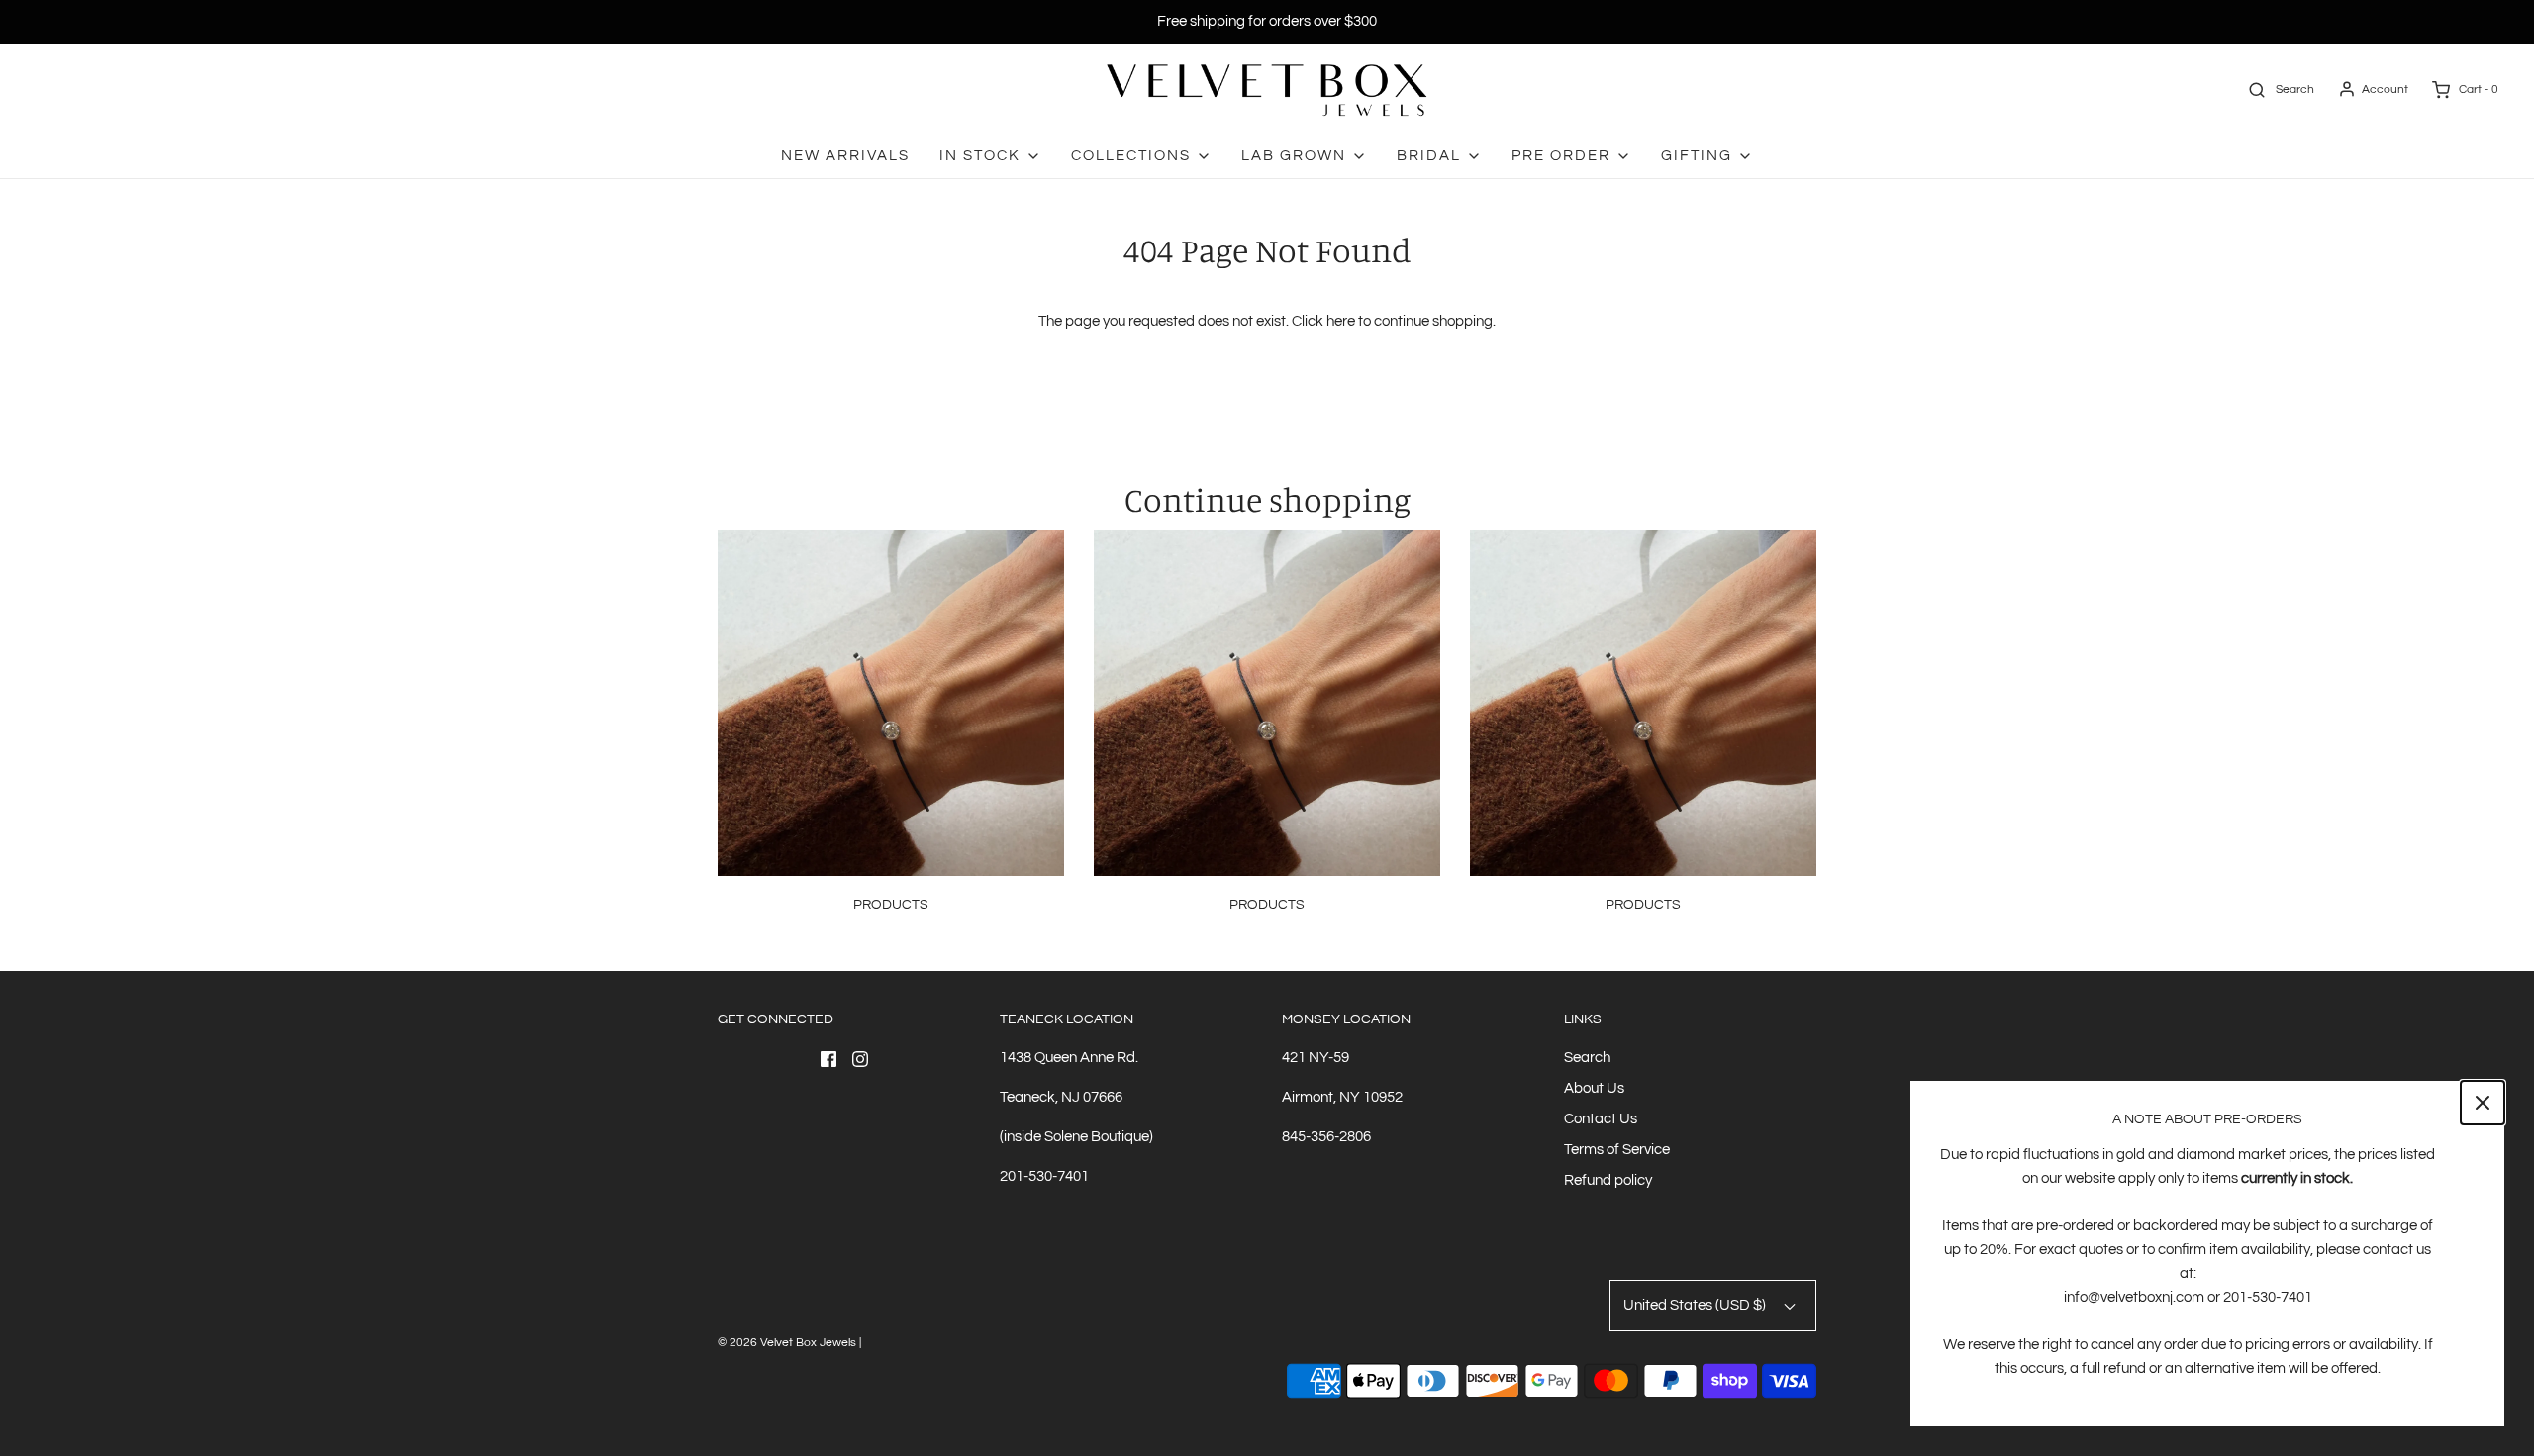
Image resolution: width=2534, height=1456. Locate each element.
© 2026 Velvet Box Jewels (787, 1343)
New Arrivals (845, 156)
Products (891, 905)
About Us (1594, 1088)
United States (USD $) (1696, 1305)
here (1341, 321)
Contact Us (1601, 1119)
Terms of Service (1617, 1150)
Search (1587, 1058)
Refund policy (1608, 1180)
